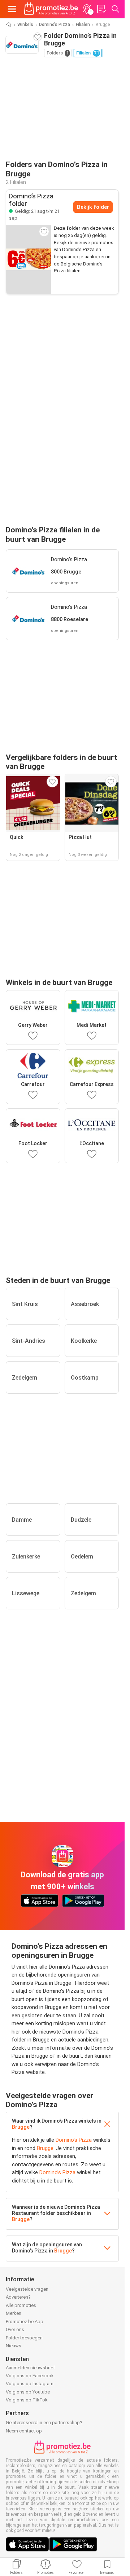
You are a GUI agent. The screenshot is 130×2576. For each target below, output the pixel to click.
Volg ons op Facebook (30, 2376)
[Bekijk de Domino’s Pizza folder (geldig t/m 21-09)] (29, 259)
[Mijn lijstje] (101, 9)
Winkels (25, 25)
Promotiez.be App (25, 2322)
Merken (14, 2313)
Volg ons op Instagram (30, 2384)
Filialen (83, 25)
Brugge (21, 2127)
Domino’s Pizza (55, 25)
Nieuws (14, 2346)
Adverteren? (18, 2297)
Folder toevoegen (24, 2338)
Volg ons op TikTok (27, 2400)
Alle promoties (21, 2305)
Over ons (15, 2329)
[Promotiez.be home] (51, 9)
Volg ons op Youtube (28, 2392)
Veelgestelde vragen (27, 2289)
